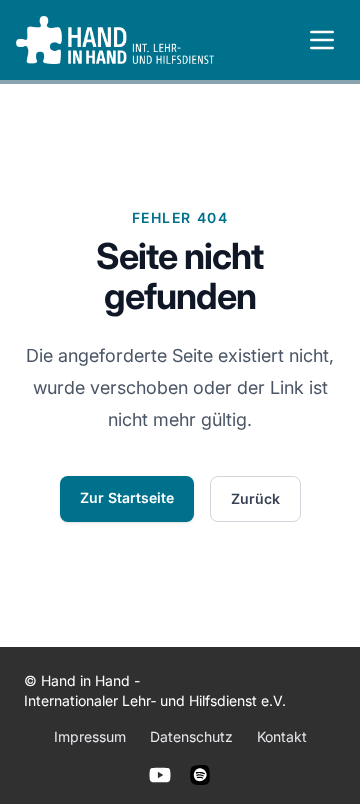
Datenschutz (191, 736)
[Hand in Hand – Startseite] (115, 40)
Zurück (255, 498)
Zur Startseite (127, 497)
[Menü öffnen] (322, 40)
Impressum (90, 736)
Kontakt (282, 736)
